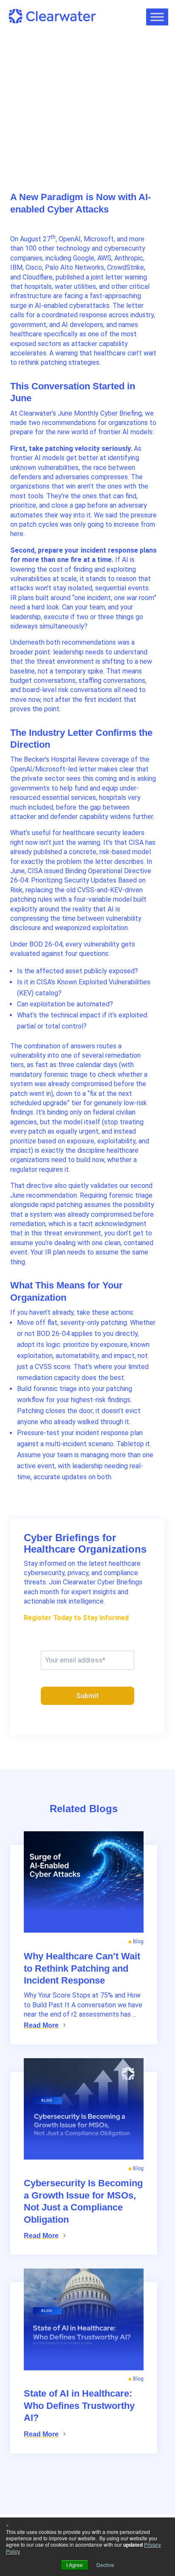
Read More (41, 2025)
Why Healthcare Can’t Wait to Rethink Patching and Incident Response (82, 1968)
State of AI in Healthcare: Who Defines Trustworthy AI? (79, 2406)
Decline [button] (105, 2565)
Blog (24, 91)
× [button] (7, 2524)
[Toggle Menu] (157, 17)
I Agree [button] (75, 2565)
